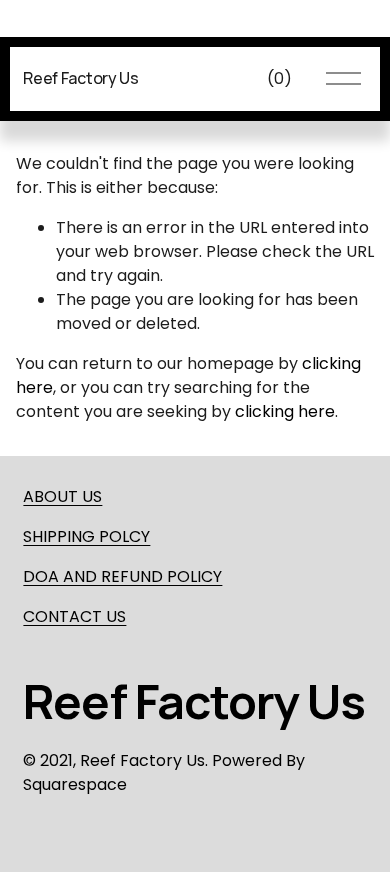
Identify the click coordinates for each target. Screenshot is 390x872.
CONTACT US (74, 616)
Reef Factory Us (80, 78)
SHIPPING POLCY (86, 536)
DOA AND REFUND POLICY (122, 576)
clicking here (285, 411)
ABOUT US (62, 496)
